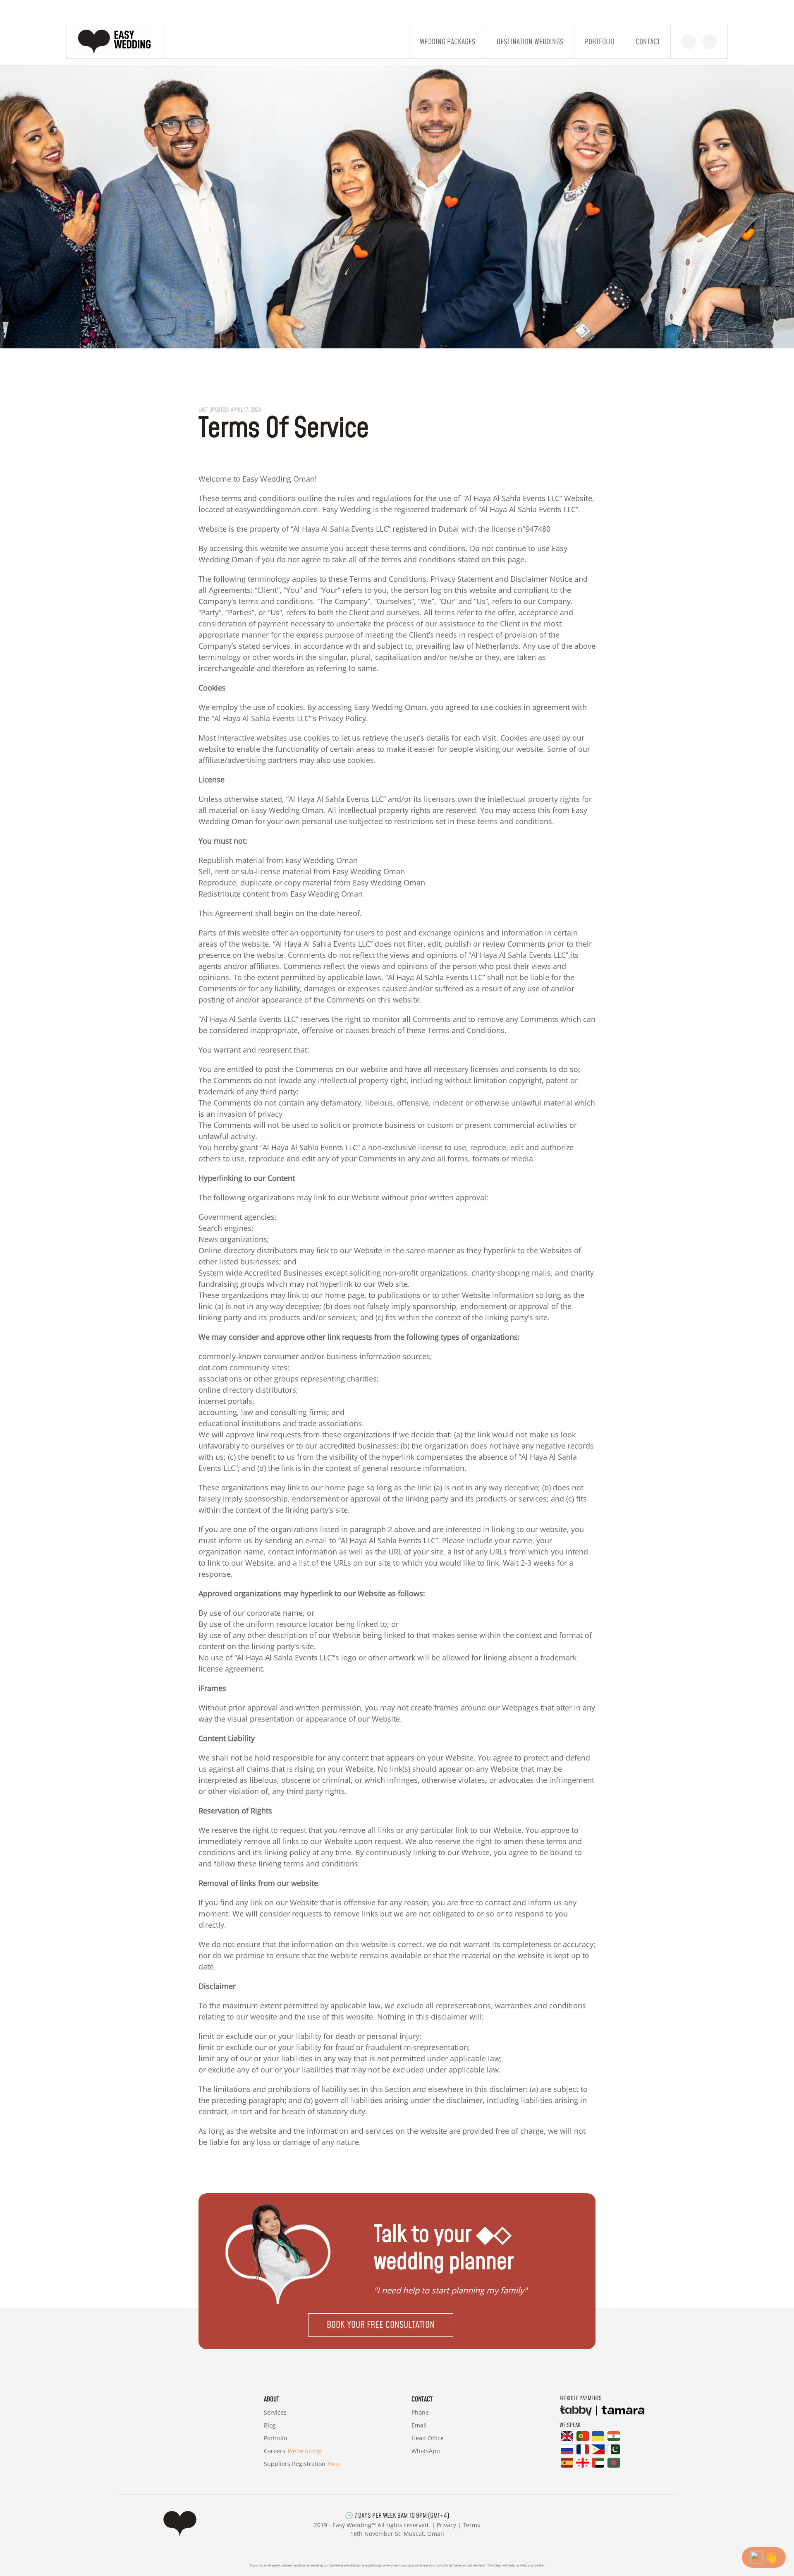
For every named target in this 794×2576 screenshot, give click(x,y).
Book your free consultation (381, 2325)
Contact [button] (648, 42)
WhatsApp (426, 2451)
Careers (292, 2451)
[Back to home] (116, 42)
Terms (471, 2525)
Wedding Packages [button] (448, 42)
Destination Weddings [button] (530, 42)
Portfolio (600, 42)
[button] (397, 2325)
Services (275, 2412)
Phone (420, 2412)
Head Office (428, 2438)
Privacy (446, 2525)
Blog (270, 2425)
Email (419, 2425)
